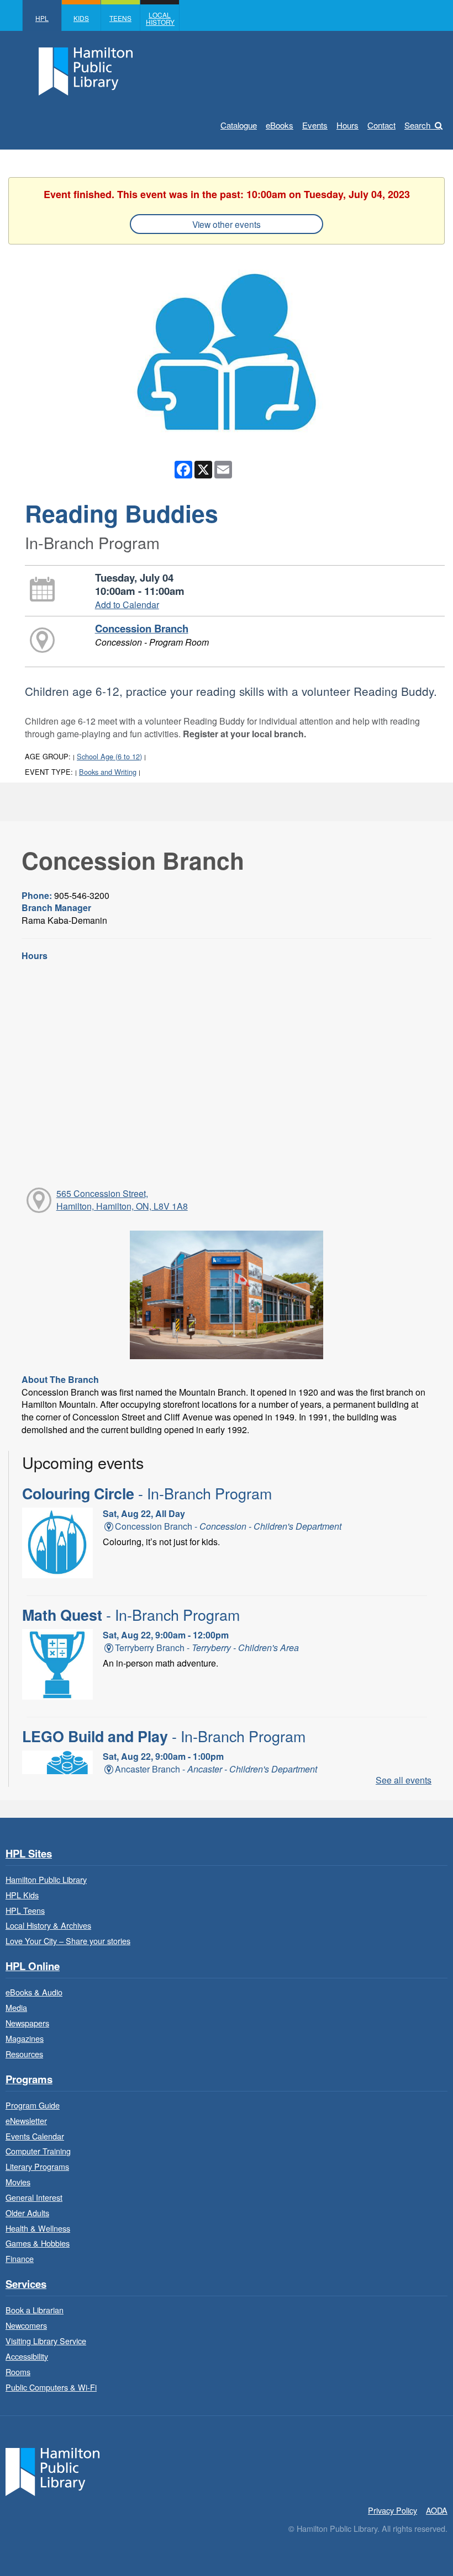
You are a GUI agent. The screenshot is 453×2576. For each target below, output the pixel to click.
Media (16, 2007)
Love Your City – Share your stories (68, 1941)
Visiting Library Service (46, 2341)
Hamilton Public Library (46, 1879)
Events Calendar (35, 2136)
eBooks (280, 125)
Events (315, 125)
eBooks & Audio (34, 1992)
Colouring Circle (147, 1493)
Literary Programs (37, 2166)
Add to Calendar (127, 605)
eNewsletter (26, 2120)
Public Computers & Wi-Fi (51, 2387)
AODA (437, 2510)
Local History (160, 18)
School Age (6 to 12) (109, 756)
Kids (81, 18)
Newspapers (27, 2023)
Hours (347, 125)
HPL (42, 18)
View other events (227, 224)
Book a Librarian (35, 2310)
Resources (24, 2054)
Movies (18, 2182)
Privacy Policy (393, 2510)
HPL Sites (29, 1854)
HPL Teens (25, 1910)
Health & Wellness (38, 2228)
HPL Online (33, 1966)
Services (26, 2284)
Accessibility (27, 2356)
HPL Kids (22, 1895)
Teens (120, 18)
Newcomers (26, 2325)
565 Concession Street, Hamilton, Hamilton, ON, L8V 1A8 (122, 1200)
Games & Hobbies (38, 2243)
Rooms (18, 2372)
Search (417, 125)
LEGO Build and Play (164, 1736)
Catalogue (239, 125)
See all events (404, 1780)
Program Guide (33, 2105)
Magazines (25, 2038)
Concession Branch (142, 628)
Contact (381, 125)
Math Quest (131, 1615)
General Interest (34, 2197)
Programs (29, 2080)
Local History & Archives (48, 1925)
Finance (20, 2258)
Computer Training (38, 2151)
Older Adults (27, 2213)
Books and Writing (108, 772)
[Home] (52, 2471)
